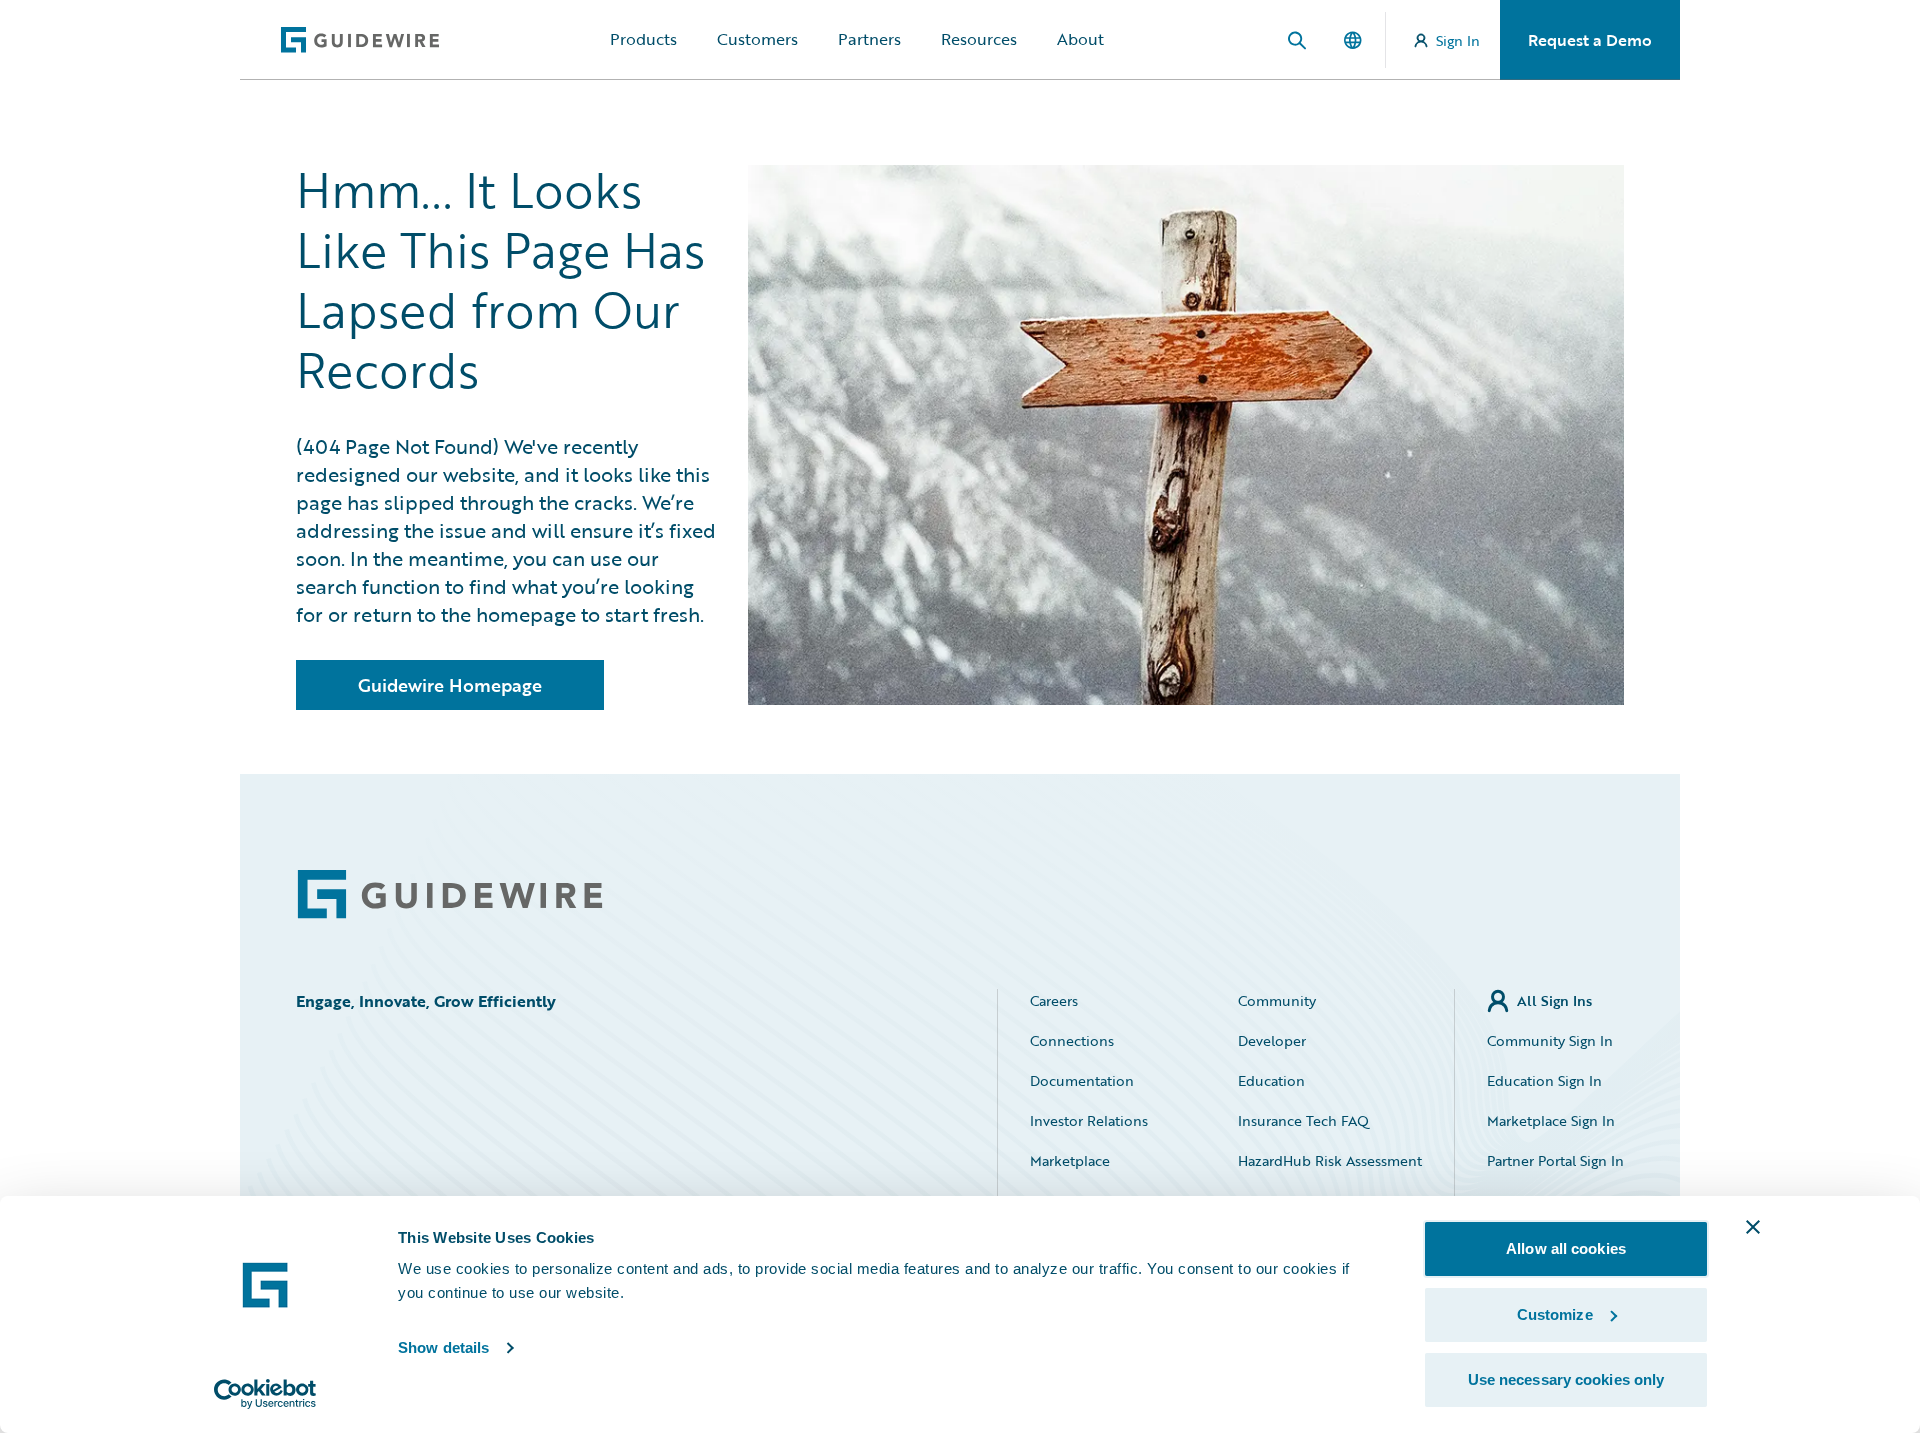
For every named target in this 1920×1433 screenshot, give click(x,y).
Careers (1054, 1000)
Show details (443, 1347)
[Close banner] (1753, 1227)
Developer (1272, 1040)
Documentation (1082, 1080)
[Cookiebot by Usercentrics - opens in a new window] (265, 1394)
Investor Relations (1089, 1120)
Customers (757, 39)
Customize (1555, 1314)
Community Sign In (1550, 1040)
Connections (1072, 1040)
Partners (869, 39)
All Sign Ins (1554, 1000)
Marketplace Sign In (1551, 1120)
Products (643, 39)
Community (1277, 1000)
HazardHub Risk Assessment (1330, 1160)
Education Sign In (1544, 1080)
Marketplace (1070, 1160)
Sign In (1458, 40)
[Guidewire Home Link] (450, 894)
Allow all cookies (1566, 1248)
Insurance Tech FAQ (1303, 1120)
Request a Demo (1590, 40)
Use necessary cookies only (1566, 1379)
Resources (979, 39)
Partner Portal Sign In (1555, 1160)
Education (1271, 1080)
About (1080, 39)
